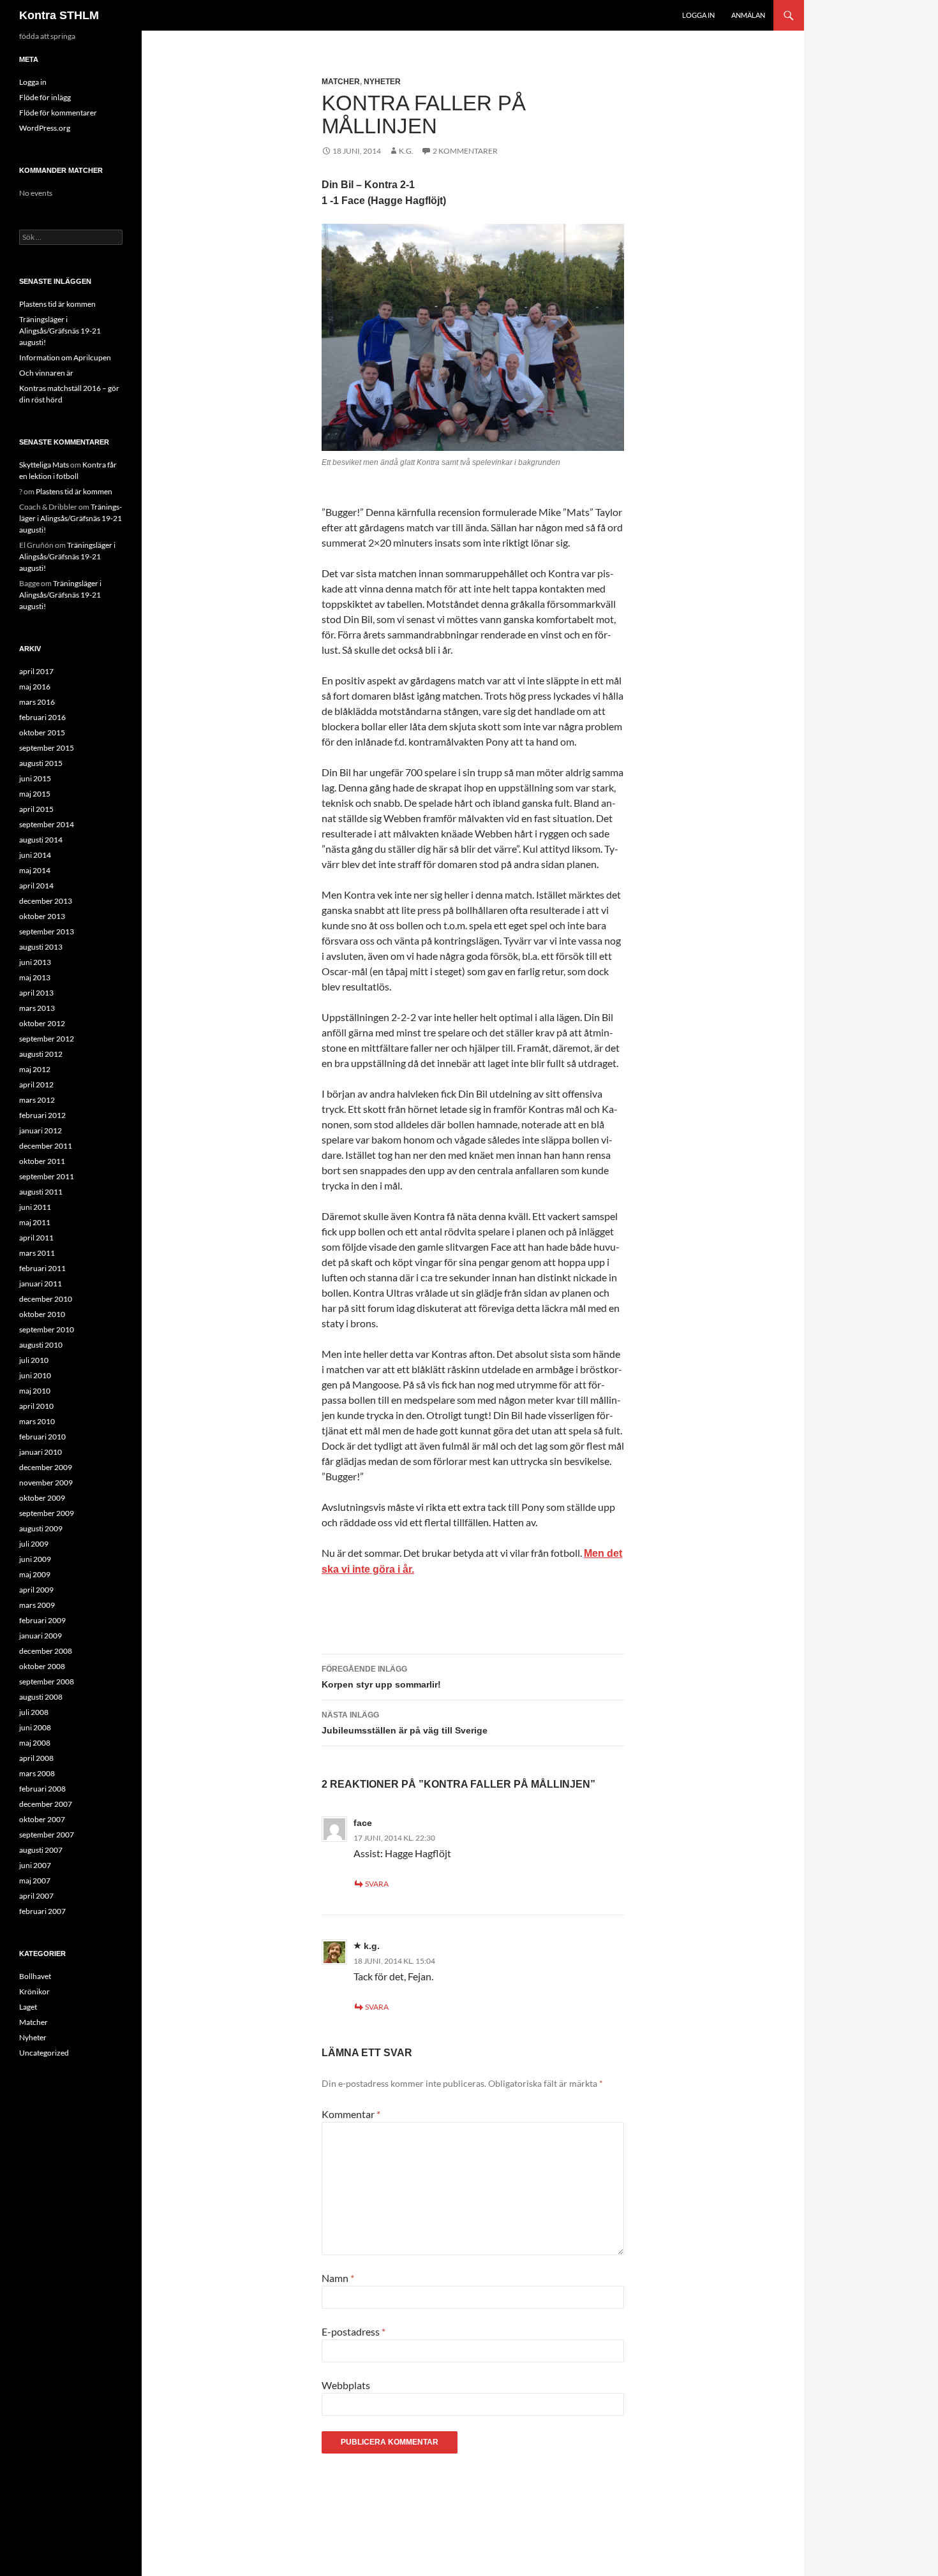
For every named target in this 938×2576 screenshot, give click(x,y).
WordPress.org (45, 128)
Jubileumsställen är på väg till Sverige (405, 1723)
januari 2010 (41, 1452)
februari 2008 (42, 1789)
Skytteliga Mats (44, 465)
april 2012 (36, 1085)
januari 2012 (41, 1130)
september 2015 (47, 748)
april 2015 (36, 809)
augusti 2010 (41, 1345)
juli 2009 (34, 1544)
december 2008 (46, 1651)
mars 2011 (37, 1253)
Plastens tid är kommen (57, 304)
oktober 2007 (42, 1819)
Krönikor (34, 1991)
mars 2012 (37, 1100)
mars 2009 (37, 1605)
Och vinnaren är (46, 373)
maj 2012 (35, 1069)
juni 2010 (35, 1375)
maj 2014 (35, 870)
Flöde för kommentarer (58, 113)
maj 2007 (35, 1880)
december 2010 (46, 1299)
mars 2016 (37, 702)
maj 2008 (35, 1743)
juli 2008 (34, 1712)
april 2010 (36, 1406)
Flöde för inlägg (45, 97)
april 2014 (36, 886)
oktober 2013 (42, 916)
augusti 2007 (41, 1850)
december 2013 (46, 901)
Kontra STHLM (59, 15)
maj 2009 (35, 1574)
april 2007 (36, 1896)
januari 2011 (41, 1284)
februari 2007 (42, 1911)
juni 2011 (35, 1207)
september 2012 (47, 1039)
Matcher (341, 82)
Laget (28, 2007)
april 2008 (36, 1758)
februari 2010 (42, 1437)
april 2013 (36, 993)
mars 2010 (37, 1421)
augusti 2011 (41, 1192)
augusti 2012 (41, 1054)
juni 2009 (35, 1559)
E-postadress (354, 2331)
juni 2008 (35, 1727)
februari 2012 (42, 1115)
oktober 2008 (42, 1666)
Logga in (698, 15)
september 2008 (47, 1682)
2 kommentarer (465, 151)
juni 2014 (35, 855)
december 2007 (46, 1804)
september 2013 (47, 931)
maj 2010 (35, 1391)
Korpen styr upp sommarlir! (381, 1677)
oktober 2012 (42, 1023)
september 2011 (47, 1176)
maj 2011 (35, 1222)
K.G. (406, 151)
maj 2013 (35, 977)
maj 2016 (35, 687)
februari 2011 (42, 1268)
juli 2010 (34, 1360)
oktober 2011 (42, 1161)
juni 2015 (35, 778)
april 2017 (36, 671)
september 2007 (47, 1835)
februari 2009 (42, 1620)
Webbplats (346, 2385)
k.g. (372, 1946)
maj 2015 (35, 794)
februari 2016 (42, 717)
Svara (377, 1884)
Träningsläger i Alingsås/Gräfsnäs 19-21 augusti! (60, 331)
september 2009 (47, 1513)
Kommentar (351, 2114)
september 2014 (47, 824)
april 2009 (36, 1590)
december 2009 (46, 1467)
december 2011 (46, 1146)
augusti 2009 (41, 1528)
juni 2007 (35, 1865)
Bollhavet (35, 1976)
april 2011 (36, 1238)
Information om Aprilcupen (65, 357)
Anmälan (748, 15)
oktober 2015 (42, 732)
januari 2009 (41, 1636)
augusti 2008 (41, 1697)
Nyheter (382, 82)
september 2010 (47, 1329)
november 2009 (46, 1483)
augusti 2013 (41, 947)
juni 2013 (35, 962)
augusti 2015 (41, 763)
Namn (338, 2278)
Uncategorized (44, 2053)
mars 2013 (37, 1008)
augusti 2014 (41, 840)
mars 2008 (37, 1773)
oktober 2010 (42, 1314)
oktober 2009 (42, 1498)
